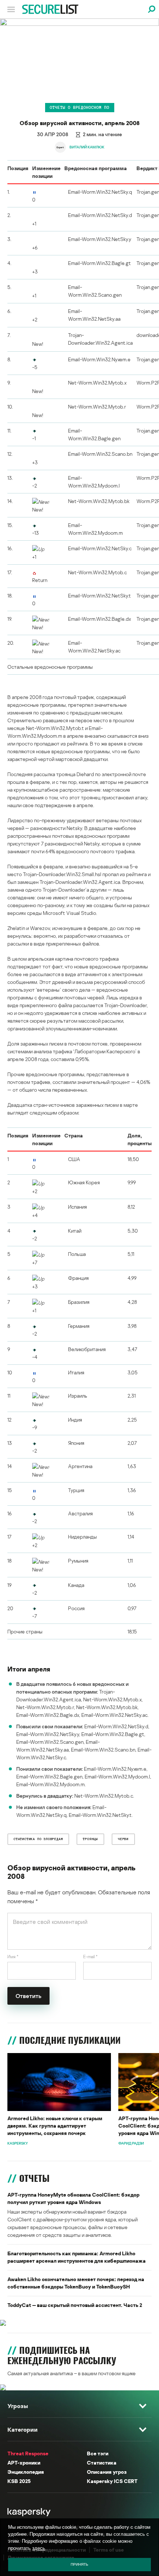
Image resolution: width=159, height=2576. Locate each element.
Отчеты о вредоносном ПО (80, 107)
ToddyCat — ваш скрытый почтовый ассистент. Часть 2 (75, 2305)
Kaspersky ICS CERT (112, 2481)
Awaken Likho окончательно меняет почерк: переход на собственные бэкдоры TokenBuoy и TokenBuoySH (76, 2283)
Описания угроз (107, 2472)
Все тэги (98, 2453)
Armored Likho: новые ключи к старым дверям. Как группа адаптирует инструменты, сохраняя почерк (55, 2126)
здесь (39, 2548)
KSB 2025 (19, 2481)
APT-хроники (24, 2463)
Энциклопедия (26, 2472)
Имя (13, 1957)
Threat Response (28, 2453)
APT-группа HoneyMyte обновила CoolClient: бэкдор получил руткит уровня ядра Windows (73, 2198)
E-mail (90, 1957)
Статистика (102, 2463)
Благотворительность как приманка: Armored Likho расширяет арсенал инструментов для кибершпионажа (77, 2257)
